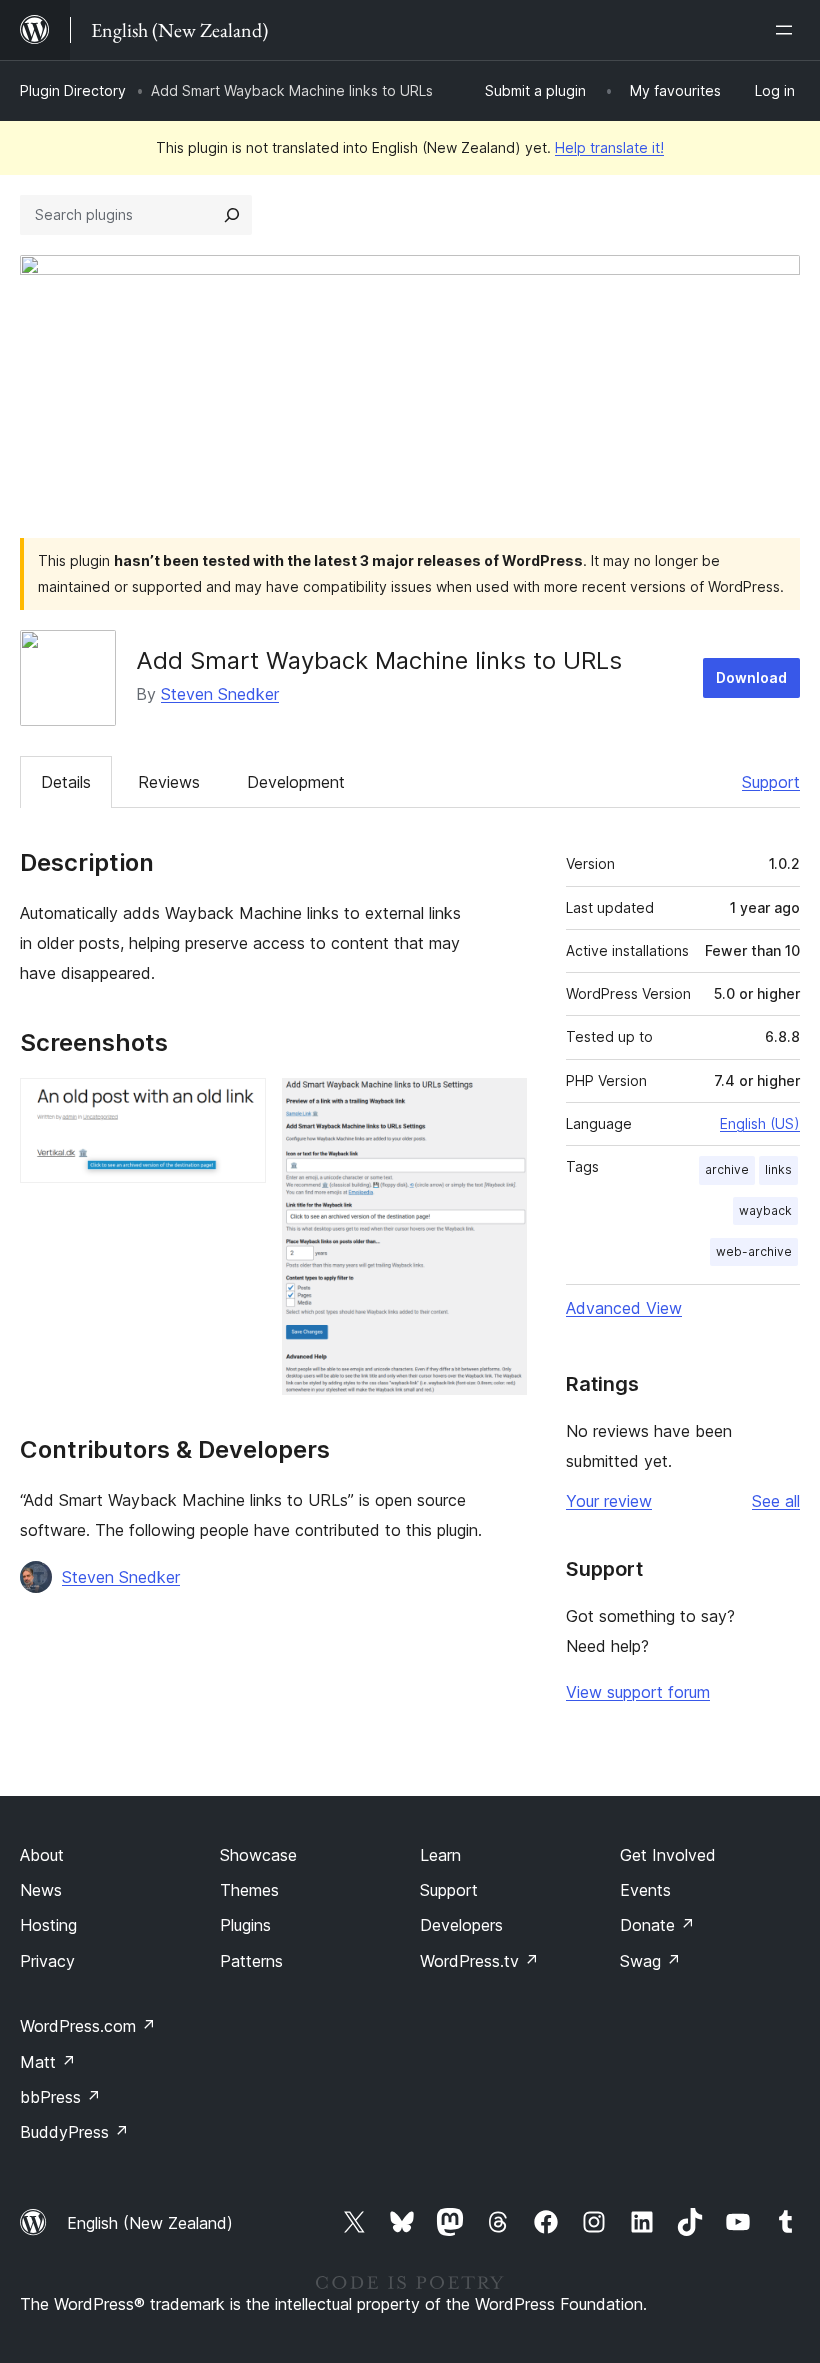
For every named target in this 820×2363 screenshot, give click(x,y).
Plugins (245, 1925)
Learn (440, 1855)
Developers (461, 1925)
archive (727, 1169)
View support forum (638, 1692)
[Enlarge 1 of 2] (239, 1105)
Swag (650, 1961)
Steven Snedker (220, 694)
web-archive (754, 1251)
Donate (657, 1925)
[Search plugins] (232, 215)
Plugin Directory (73, 90)
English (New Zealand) (150, 2223)
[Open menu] (788, 30)
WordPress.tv (479, 1961)
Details (66, 782)
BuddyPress (74, 2132)
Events (645, 1890)
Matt (48, 2062)
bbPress (60, 2097)
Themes (249, 1890)
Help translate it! (609, 147)
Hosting (48, 1925)
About (42, 1855)
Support (771, 782)
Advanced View (624, 1308)
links (778, 1169)
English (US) (760, 1123)
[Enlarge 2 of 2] (500, 1105)
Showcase (258, 1855)
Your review (609, 1501)
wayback (765, 1210)
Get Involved (668, 1855)
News (41, 1890)
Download (751, 677)
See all (776, 1501)
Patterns (251, 1961)
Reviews (169, 782)
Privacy (47, 1961)
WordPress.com (88, 2026)
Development (296, 782)
